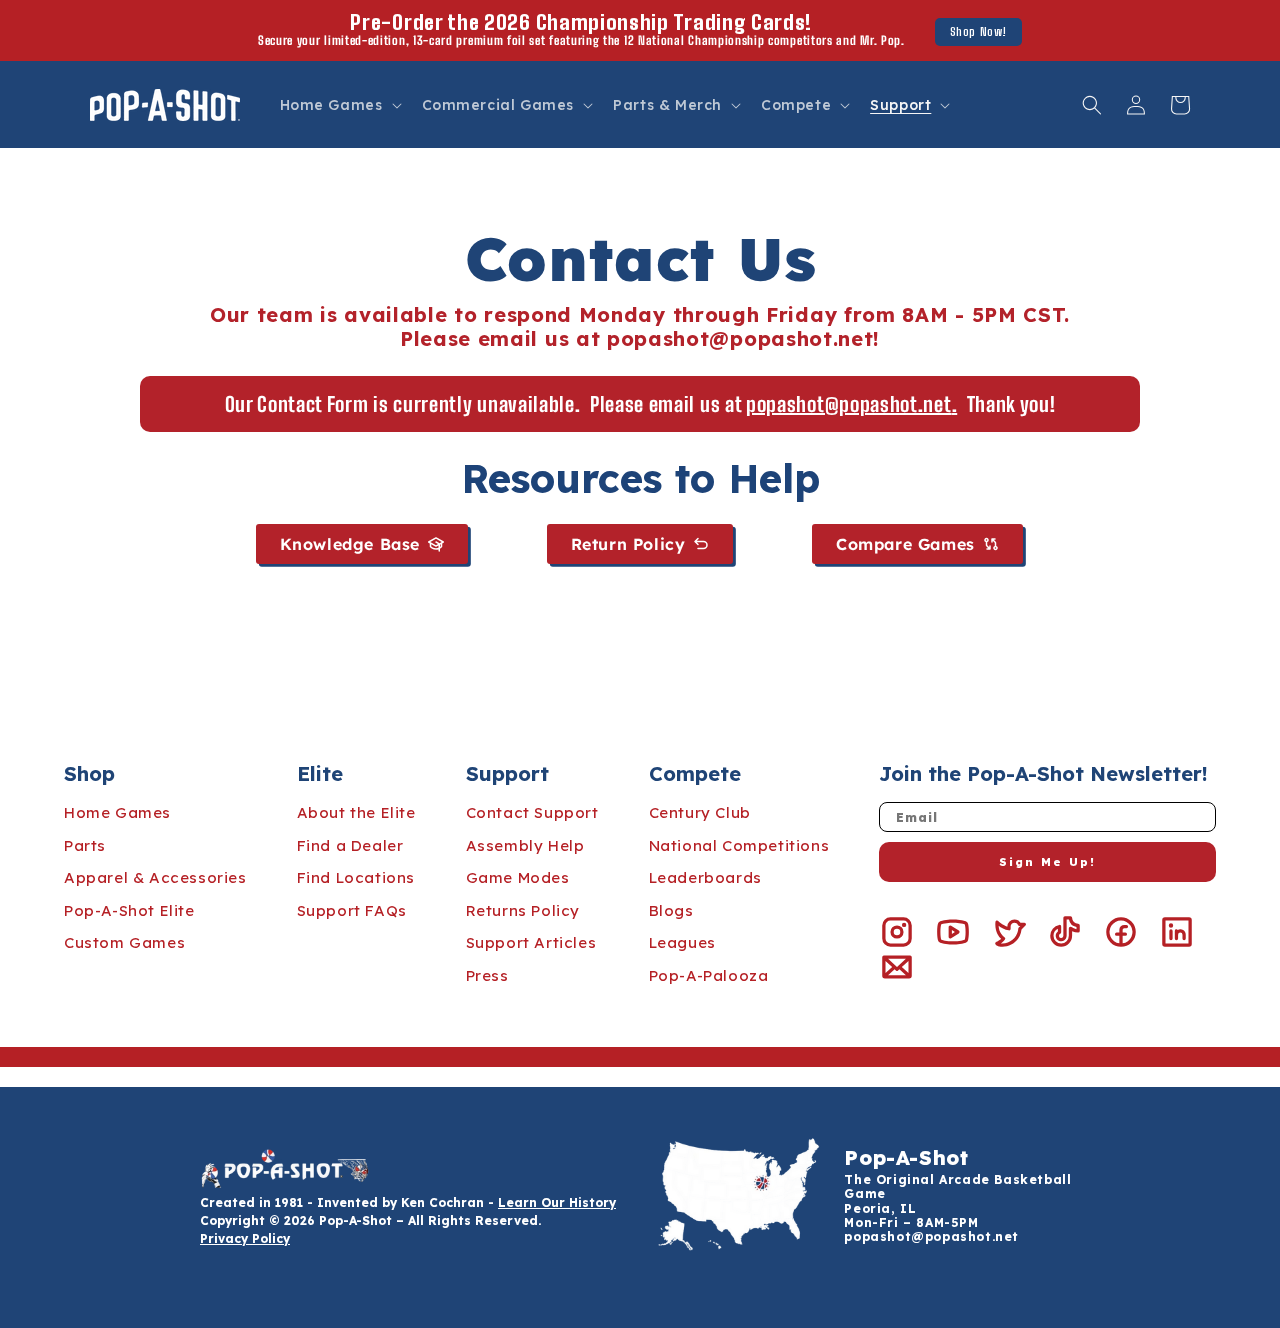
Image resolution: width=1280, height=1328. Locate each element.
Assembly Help (525, 845)
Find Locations (356, 877)
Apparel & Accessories (155, 877)
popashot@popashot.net (931, 1236)
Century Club (700, 812)
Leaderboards (705, 877)
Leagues (682, 942)
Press (487, 975)
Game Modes (518, 877)
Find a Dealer (350, 845)
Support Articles (531, 942)
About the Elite (356, 812)
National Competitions (739, 845)
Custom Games (124, 942)
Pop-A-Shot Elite (129, 910)
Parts (85, 845)
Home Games (117, 812)
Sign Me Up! (1047, 862)
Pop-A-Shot (906, 1157)
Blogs (671, 910)
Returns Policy (523, 910)
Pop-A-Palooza (709, 975)
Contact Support (532, 812)
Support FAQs (352, 910)
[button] (339, 105)
